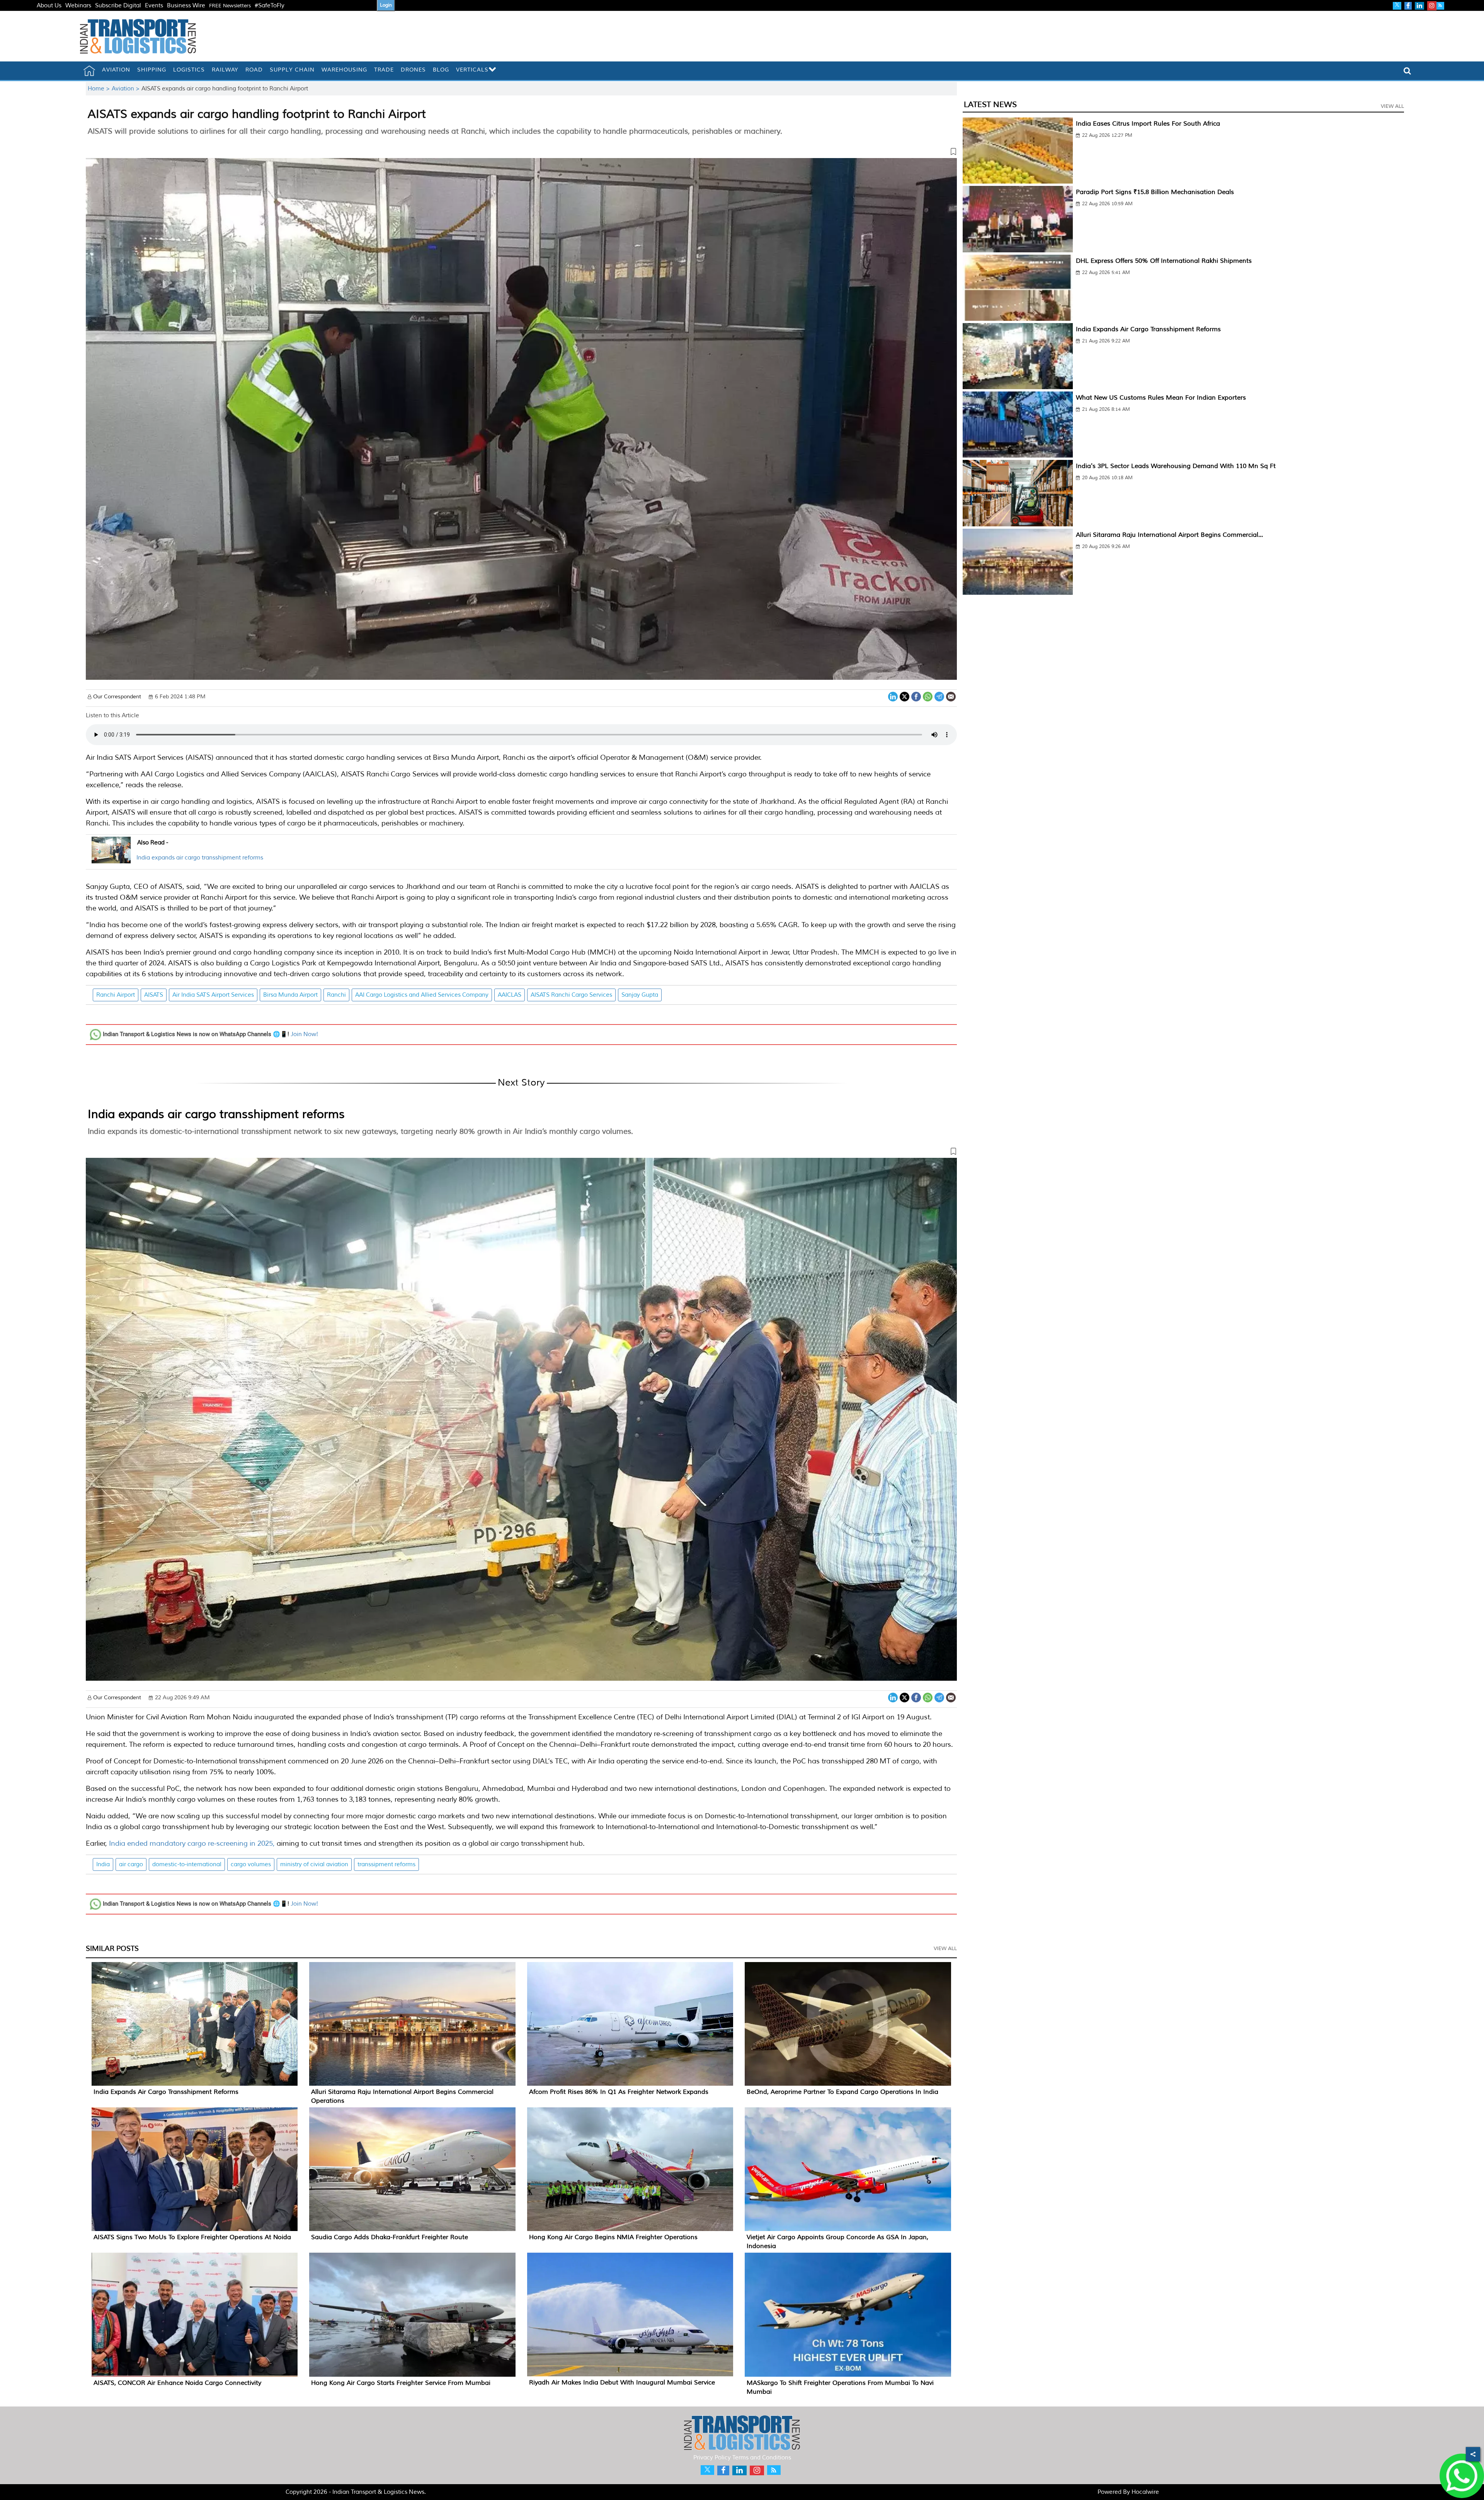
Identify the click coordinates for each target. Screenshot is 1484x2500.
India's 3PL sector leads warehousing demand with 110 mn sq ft (1176, 466)
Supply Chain (292, 70)
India (103, 1864)
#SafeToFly (270, 6)
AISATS (154, 995)
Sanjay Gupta (640, 995)
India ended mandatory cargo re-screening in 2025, (192, 1843)
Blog (441, 70)
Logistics (189, 70)
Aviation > (127, 89)
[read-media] (111, 859)
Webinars (78, 6)
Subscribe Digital (118, 6)
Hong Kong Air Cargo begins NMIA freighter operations (613, 2237)
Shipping (152, 70)
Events (154, 6)
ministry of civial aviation (314, 1864)
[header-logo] (138, 36)
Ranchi (336, 995)
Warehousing (344, 70)
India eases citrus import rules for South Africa (1148, 124)
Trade (384, 70)
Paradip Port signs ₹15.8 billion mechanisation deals (1155, 192)
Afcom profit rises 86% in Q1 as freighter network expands (619, 2092)
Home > (100, 89)
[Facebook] (916, 696)
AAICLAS (510, 995)
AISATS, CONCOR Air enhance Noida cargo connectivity (177, 2383)
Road (254, 70)
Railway (225, 70)
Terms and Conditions (762, 2458)
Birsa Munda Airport (290, 995)
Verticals (472, 70)
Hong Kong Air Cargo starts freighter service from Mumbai (401, 2383)
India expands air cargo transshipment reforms (200, 858)
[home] (89, 71)
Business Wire (186, 6)
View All (945, 1949)
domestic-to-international (187, 1864)
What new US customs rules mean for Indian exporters (1161, 398)
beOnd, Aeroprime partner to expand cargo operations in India (842, 2092)
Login (386, 5)
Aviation (116, 70)
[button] (521, 153)
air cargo (131, 1864)
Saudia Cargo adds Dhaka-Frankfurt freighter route (390, 2237)
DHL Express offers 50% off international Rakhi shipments (1164, 261)
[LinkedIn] (893, 696)
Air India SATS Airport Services (213, 995)
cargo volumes (251, 1864)
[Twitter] (905, 696)
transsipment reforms (386, 1864)
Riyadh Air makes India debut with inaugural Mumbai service (622, 2383)
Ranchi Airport (116, 995)
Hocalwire (1145, 2492)
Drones (413, 70)
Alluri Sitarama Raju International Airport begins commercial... (1169, 535)
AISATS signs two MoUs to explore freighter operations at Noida (192, 2237)
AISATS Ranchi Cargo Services (571, 995)
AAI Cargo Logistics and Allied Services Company (422, 995)
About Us (49, 6)
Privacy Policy (712, 2458)
